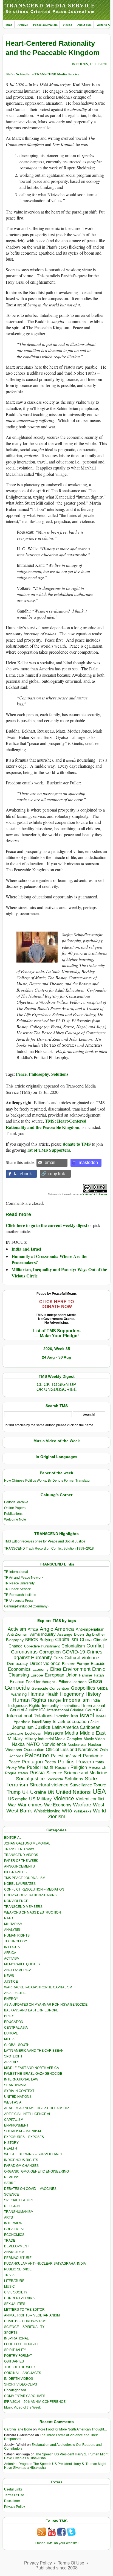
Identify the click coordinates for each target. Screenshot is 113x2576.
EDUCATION (14, 2022)
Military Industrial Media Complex (53, 1739)
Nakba (18, 1744)
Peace (21, 1074)
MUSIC (9, 2287)
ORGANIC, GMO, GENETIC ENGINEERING (36, 2171)
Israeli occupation (71, 1721)
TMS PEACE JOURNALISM (25, 1878)
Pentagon (32, 1762)
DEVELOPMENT (17, 2246)
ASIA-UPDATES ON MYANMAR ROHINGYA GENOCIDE (46, 2005)
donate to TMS (77, 1144)
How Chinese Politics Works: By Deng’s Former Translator (47, 1481)
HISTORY (11, 2143)
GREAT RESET (15, 2229)
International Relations (30, 1716)
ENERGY (11, 1999)
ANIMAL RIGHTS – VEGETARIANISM (32, 2315)
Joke (95, 1722)
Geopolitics (83, 1688)
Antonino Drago (16, 2464)
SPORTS (11, 2333)
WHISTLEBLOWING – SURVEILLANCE (34, 2154)
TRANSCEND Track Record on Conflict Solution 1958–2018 (49, 1549)
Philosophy (39, 1074)
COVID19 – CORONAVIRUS (25, 2321)
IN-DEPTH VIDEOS (19, 2379)
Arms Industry (43, 1634)
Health (52, 1694)
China (86, 1640)
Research (97, 1767)
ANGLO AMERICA (18, 1970)
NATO (33, 1744)
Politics (66, 1762)
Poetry (50, 1762)
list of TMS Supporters (49, 1150)
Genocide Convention (50, 1688)
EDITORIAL (13, 1838)
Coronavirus (24, 1652)
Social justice (30, 1779)
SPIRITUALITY (15, 2350)
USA (99, 1791)
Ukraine (38, 1792)
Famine (86, 1675)
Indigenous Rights (24, 1705)
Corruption (50, 1652)
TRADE (10, 2241)
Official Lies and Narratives (72, 1750)
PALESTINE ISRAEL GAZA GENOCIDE (33, 2074)
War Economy (58, 1805)
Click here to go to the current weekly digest (46, 1225)
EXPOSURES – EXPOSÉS (24, 2137)
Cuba (58, 1658)
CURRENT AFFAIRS (19, 2298)
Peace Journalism (45, 25)
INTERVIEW (13, 2223)
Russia (37, 1773)
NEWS (9, 1976)
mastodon (88, 1162)
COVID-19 (74, 1652)
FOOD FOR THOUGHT (21, 2344)
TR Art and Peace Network (24, 1578)
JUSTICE (11, 1982)
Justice (43, 1727)
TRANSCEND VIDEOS (21, 1855)
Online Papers (15, 1508)
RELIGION (12, 2206)
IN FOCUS (80, 64)
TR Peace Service (18, 1589)
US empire (18, 1799)
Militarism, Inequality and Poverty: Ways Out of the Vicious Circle (59, 1272)
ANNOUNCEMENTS (19, 1866)
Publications (13, 1514)
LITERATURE (14, 2281)
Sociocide (55, 1779)
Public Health (40, 1767)
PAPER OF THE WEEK (21, 1861)
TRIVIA (9, 2275)
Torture (100, 1785)
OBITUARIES (14, 2361)
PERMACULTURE (18, 2258)
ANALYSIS (12, 1930)
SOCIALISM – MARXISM (22, 2131)
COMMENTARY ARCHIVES (25, 2396)
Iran (74, 1716)
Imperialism (76, 1700)
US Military (40, 1799)
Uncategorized (15, 2390)
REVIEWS (12, 2177)
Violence (64, 1798)
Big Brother (95, 1634)
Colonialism (73, 1646)
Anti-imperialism (90, 1629)
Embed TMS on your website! (57, 2543)
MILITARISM (13, 1924)
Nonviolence (54, 1744)
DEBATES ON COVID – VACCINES (30, 2189)
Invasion (62, 1716)
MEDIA (9, 2039)
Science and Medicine (86, 1773)
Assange (65, 1634)
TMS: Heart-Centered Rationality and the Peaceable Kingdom (46, 1124)
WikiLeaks (83, 1811)
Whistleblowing (47, 1811)
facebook (23, 1174)
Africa (33, 1629)
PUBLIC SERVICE (18, 2269)
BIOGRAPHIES (15, 1872)
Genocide (17, 1688)
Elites (56, 1669)
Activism (17, 1629)
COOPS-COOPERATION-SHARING (31, 1895)
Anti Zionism (18, 1634)
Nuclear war (77, 1745)
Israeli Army (42, 1722)
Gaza (95, 1681)
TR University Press (19, 1601)
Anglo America (57, 1629)
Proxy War (16, 1767)
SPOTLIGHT (13, 2056)
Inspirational (71, 1706)
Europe (37, 1675)
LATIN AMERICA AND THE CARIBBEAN (34, 2051)
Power (84, 1762)
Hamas (36, 1694)
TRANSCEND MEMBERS (23, 1907)
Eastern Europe (76, 1664)
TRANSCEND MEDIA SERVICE (50, 6)
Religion (79, 1767)
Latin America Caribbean (76, 1727)
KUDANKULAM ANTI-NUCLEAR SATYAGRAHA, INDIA (45, 2264)
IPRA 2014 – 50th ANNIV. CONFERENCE (35, 2402)
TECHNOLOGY (16, 1941)
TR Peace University (19, 1583)
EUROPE (11, 2033)
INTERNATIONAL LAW (21, 2079)
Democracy (17, 1663)
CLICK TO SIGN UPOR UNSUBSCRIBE (57, 1387)
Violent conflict (90, 1799)
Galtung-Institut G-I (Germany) (26, 1606)
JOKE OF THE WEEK (20, 2367)
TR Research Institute (20, 1595)
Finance (17, 1682)
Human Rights (29, 1700)
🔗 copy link (53, 1174)
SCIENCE (12, 2194)
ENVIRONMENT (16, 2125)
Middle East (93, 1733)
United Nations (73, 1792)
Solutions (60, 1074)
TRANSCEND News (19, 1849)
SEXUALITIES (15, 2304)
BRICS (32, 1640)
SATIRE (10, 2183)
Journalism (23, 1727)
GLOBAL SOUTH (17, 2045)
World (99, 1811)
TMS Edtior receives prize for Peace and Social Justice (45, 1541)
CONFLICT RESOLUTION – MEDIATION (34, 1889)
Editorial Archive (16, 1502)
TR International (16, 1572)
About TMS (84, 25)
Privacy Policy (15, 2507)
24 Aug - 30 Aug (57, 1357)
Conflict (95, 1646)
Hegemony (72, 1694)
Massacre (54, 1733)
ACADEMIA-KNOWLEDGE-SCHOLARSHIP (36, 2108)
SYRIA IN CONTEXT (19, 2091)
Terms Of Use (14, 2495)
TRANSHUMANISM (19, 2212)
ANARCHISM (14, 2252)
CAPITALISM (14, 2120)
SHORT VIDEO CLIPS (21, 2384)
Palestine (37, 1755)
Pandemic (93, 1756)
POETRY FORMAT (18, 2356)
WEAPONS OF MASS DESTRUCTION (33, 1912)
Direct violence (45, 1663)
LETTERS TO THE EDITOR (24, 2310)
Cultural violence (82, 1658)
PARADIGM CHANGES (21, 2166)
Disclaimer (12, 2501)
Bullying (46, 1640)
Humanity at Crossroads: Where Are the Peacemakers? (49, 1259)
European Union (61, 1675)
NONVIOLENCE (16, 1901)
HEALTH (11, 2148)
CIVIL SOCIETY (16, 2292)
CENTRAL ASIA (16, 2028)
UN (51, 1792)
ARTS (9, 2218)
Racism (62, 1767)
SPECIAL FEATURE (19, 2200)
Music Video (94, 1739)
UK (25, 1792)
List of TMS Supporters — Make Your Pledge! (57, 1333)
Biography (15, 1640)
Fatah (99, 1675)
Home (9, 25)
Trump (14, 1792)
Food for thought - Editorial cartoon (56, 1682)
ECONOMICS (14, 2235)
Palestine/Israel (66, 1756)
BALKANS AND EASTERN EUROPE (31, 2010)
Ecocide (98, 1664)
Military (15, 1738)
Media (71, 1733)
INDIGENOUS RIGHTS (21, 2160)
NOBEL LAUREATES (20, 1884)
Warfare (82, 1805)
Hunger (55, 1700)
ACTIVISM (12, 1959)
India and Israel (26, 1249)
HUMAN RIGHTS (17, 1935)
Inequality (50, 1706)
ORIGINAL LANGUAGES (23, 2373)
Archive (23, 25)
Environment (77, 1669)
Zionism (57, 1817)
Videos (67, 25)
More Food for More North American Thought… (72, 2429)
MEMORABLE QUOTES (22, 1964)
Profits (98, 1762)
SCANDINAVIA (15, 2085)
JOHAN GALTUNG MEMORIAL (27, 1843)
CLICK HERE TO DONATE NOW (56, 1304)
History (93, 1694)
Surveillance (81, 1785)
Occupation (34, 1750)
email (50, 1162)
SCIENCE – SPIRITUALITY (24, 2327)
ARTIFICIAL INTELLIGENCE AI (27, 2114)
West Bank (19, 1811)
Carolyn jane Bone (18, 2429)
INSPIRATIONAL (16, 2338)
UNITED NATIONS (18, 2097)
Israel (87, 1715)
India (96, 1700)
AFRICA (10, 1953)
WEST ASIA (13, 2102)
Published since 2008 (56, 2568)
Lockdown (34, 1733)
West (99, 1805)
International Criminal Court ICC (75, 1710)
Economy (40, 1669)
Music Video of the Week (22, 2407)
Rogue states (16, 1773)
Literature (15, 1733)
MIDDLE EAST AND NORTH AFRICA (32, 2068)
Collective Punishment (42, 1646)
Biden (79, 1634)
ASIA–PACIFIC (15, 1993)
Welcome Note (15, 1519)
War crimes (30, 1805)
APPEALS (12, 2062)
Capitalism (67, 1639)
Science (54, 1773)
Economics (19, 1669)
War (12, 1805)
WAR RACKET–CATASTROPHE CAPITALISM (38, 1987)
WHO (67, 1811)
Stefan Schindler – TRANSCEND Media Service (43, 74)
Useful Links (13, 2489)
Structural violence (49, 1785)
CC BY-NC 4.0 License (94, 1194)
